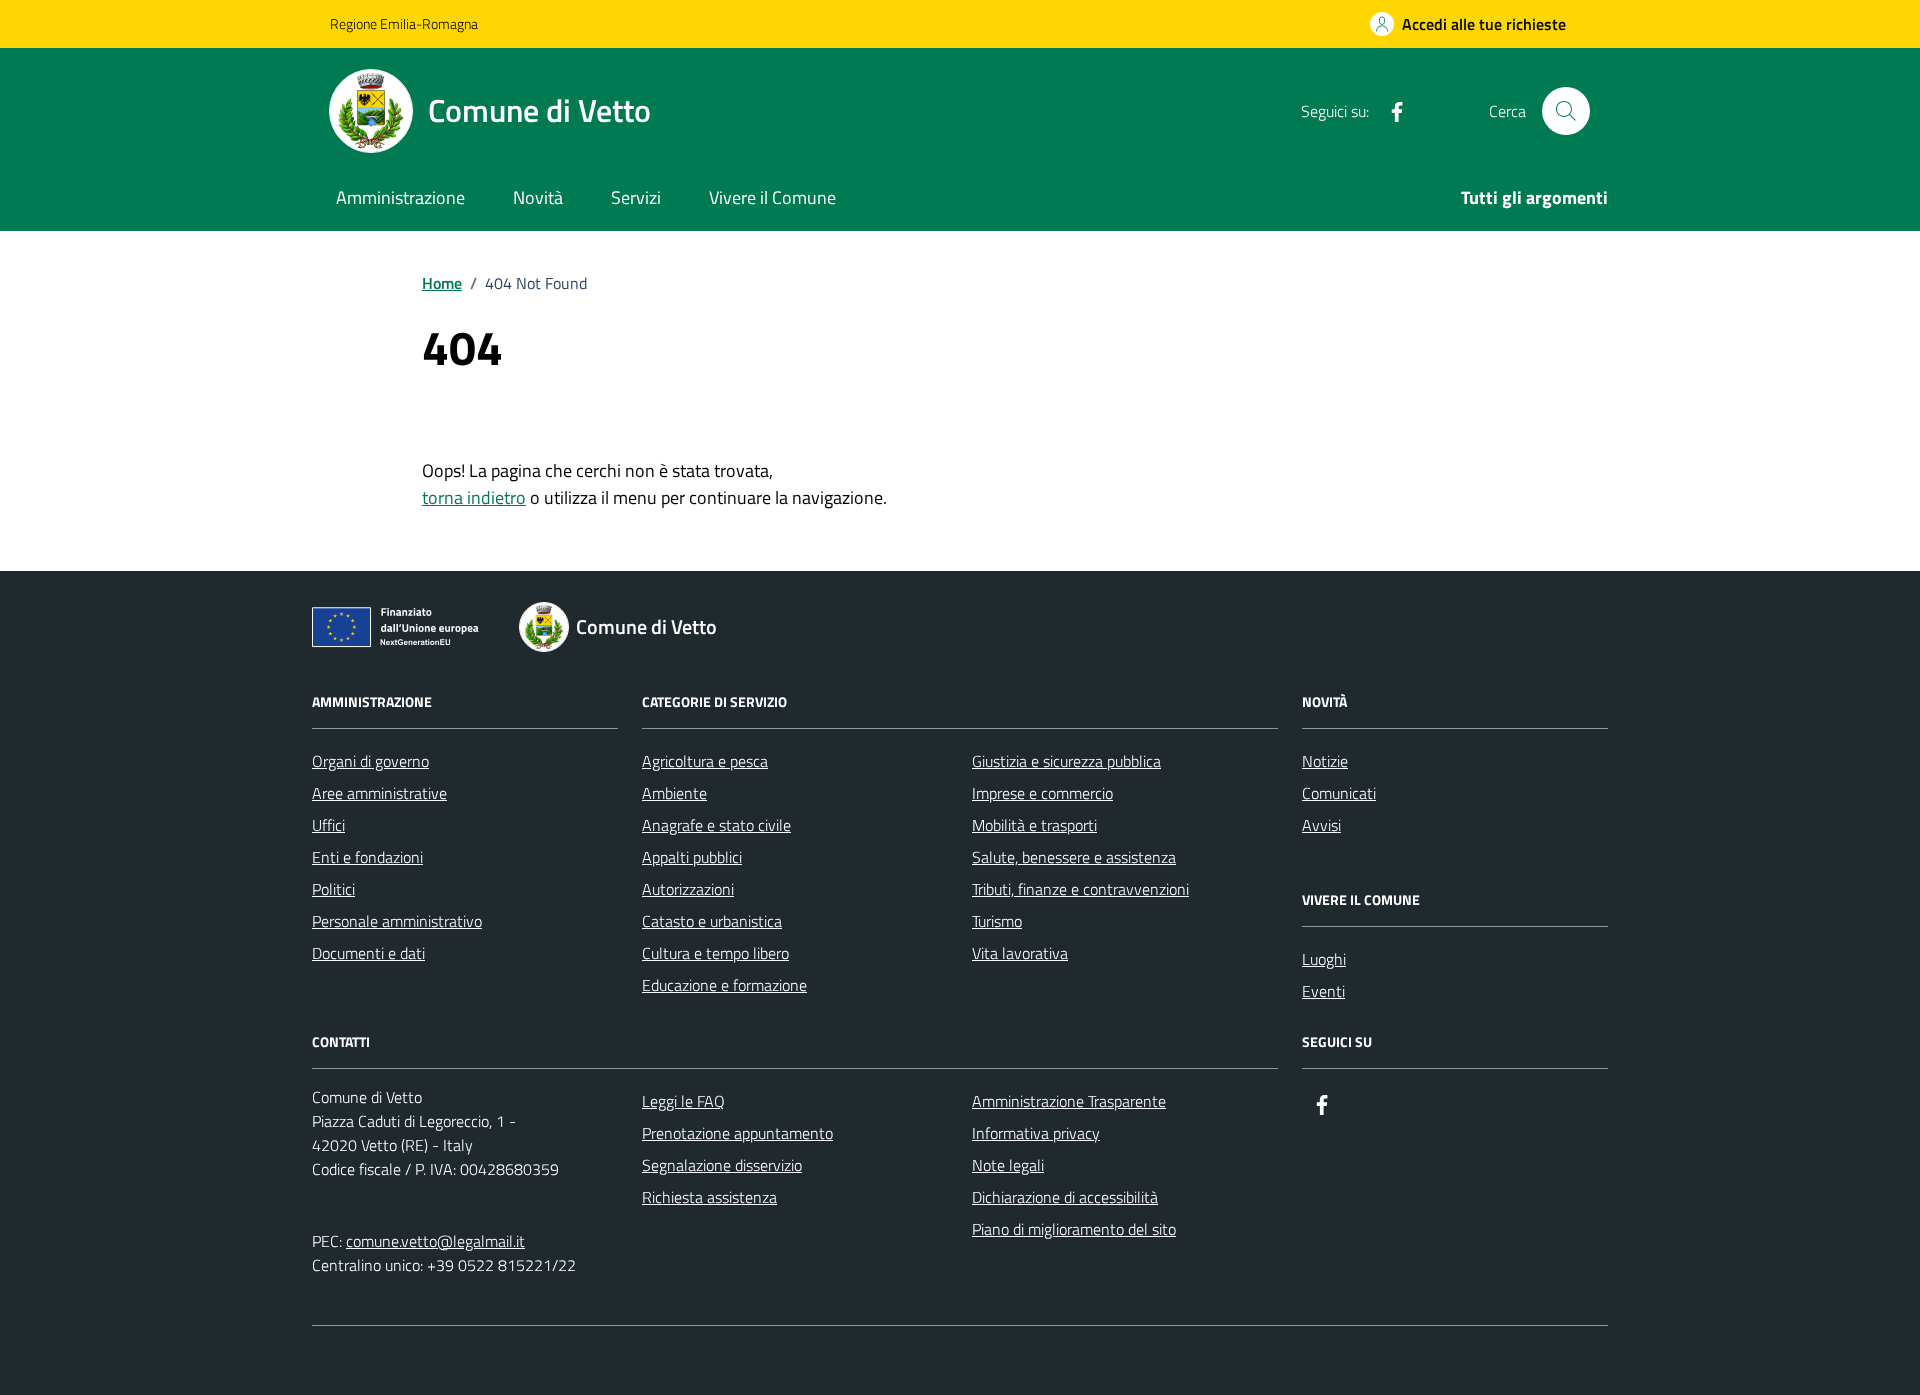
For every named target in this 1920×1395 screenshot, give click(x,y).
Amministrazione (400, 197)
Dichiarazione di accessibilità (1065, 1197)
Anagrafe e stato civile (716, 825)
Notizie (1325, 761)
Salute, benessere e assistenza (1074, 857)
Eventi (1323, 991)
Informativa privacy (1036, 1133)
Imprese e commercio (1042, 793)
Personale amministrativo (397, 921)
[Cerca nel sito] (1566, 111)
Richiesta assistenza (709, 1197)
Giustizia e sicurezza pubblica (1066, 761)
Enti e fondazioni (367, 857)
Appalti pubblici (692, 857)
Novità (538, 197)
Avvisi (1321, 825)
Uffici (328, 825)
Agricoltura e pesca (705, 761)
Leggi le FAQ (683, 1101)
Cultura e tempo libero (715, 953)
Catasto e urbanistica (712, 921)
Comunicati (1339, 793)
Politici (333, 889)
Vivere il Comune (772, 197)
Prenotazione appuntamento (737, 1133)
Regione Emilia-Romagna (404, 23)
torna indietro (474, 497)
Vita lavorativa (1020, 953)
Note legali (1008, 1165)
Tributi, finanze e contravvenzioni (1080, 889)
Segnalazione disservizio (722, 1165)
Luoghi (1324, 959)
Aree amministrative (379, 793)
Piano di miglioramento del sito (1074, 1229)
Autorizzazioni (688, 889)
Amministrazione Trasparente (1069, 1101)
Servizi (636, 197)
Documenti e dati (368, 953)
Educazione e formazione (724, 985)
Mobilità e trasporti (1034, 825)
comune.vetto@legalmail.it (435, 1241)
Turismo (997, 921)
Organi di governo (370, 761)
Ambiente (674, 793)
